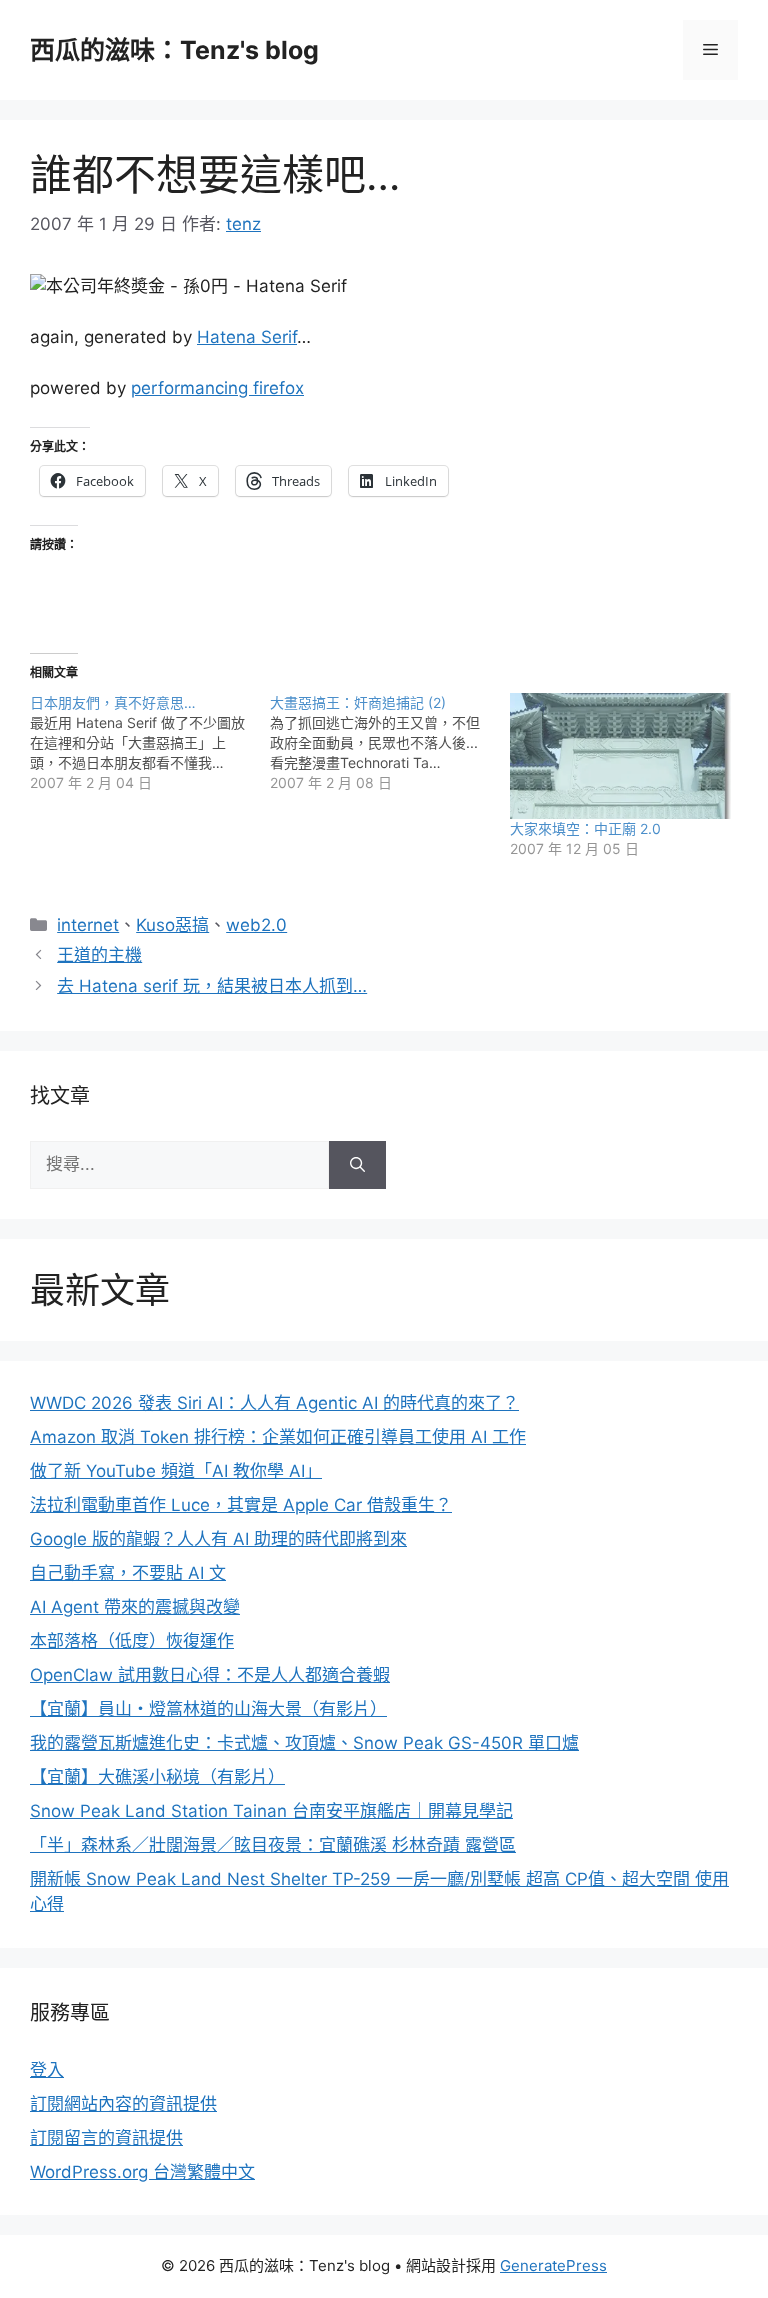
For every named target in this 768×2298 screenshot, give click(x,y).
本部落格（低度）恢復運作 (132, 1641)
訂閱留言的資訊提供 (106, 2138)
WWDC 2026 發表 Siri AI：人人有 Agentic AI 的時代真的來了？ (274, 1403)
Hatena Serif (247, 337)
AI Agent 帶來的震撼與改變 (135, 1607)
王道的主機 (99, 955)
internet (88, 925)
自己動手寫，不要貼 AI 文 (128, 1573)
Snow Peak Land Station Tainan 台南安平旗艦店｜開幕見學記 (271, 1811)
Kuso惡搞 (172, 925)
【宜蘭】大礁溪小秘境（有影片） (157, 1777)
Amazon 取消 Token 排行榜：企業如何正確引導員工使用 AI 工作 (278, 1437)
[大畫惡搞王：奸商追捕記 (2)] (390, 743)
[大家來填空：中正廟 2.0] (620, 756)
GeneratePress (553, 2265)
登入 (47, 2070)
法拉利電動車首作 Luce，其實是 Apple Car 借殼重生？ (241, 1505)
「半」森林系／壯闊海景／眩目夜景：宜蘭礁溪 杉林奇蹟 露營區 (273, 1845)
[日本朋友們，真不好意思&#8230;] (150, 743)
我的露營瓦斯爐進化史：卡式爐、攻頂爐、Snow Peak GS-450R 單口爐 (304, 1743)
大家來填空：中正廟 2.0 (585, 828)
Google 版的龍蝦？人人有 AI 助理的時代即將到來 (218, 1539)
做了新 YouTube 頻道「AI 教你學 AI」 (176, 1471)
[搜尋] (357, 1165)
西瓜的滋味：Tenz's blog (174, 50)
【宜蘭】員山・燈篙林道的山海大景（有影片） (208, 1709)
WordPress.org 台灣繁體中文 (142, 2172)
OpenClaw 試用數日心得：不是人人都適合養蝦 (210, 1675)
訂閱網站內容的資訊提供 (123, 2104)
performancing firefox (217, 388)
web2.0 (256, 925)
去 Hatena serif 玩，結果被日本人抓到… (212, 986)
